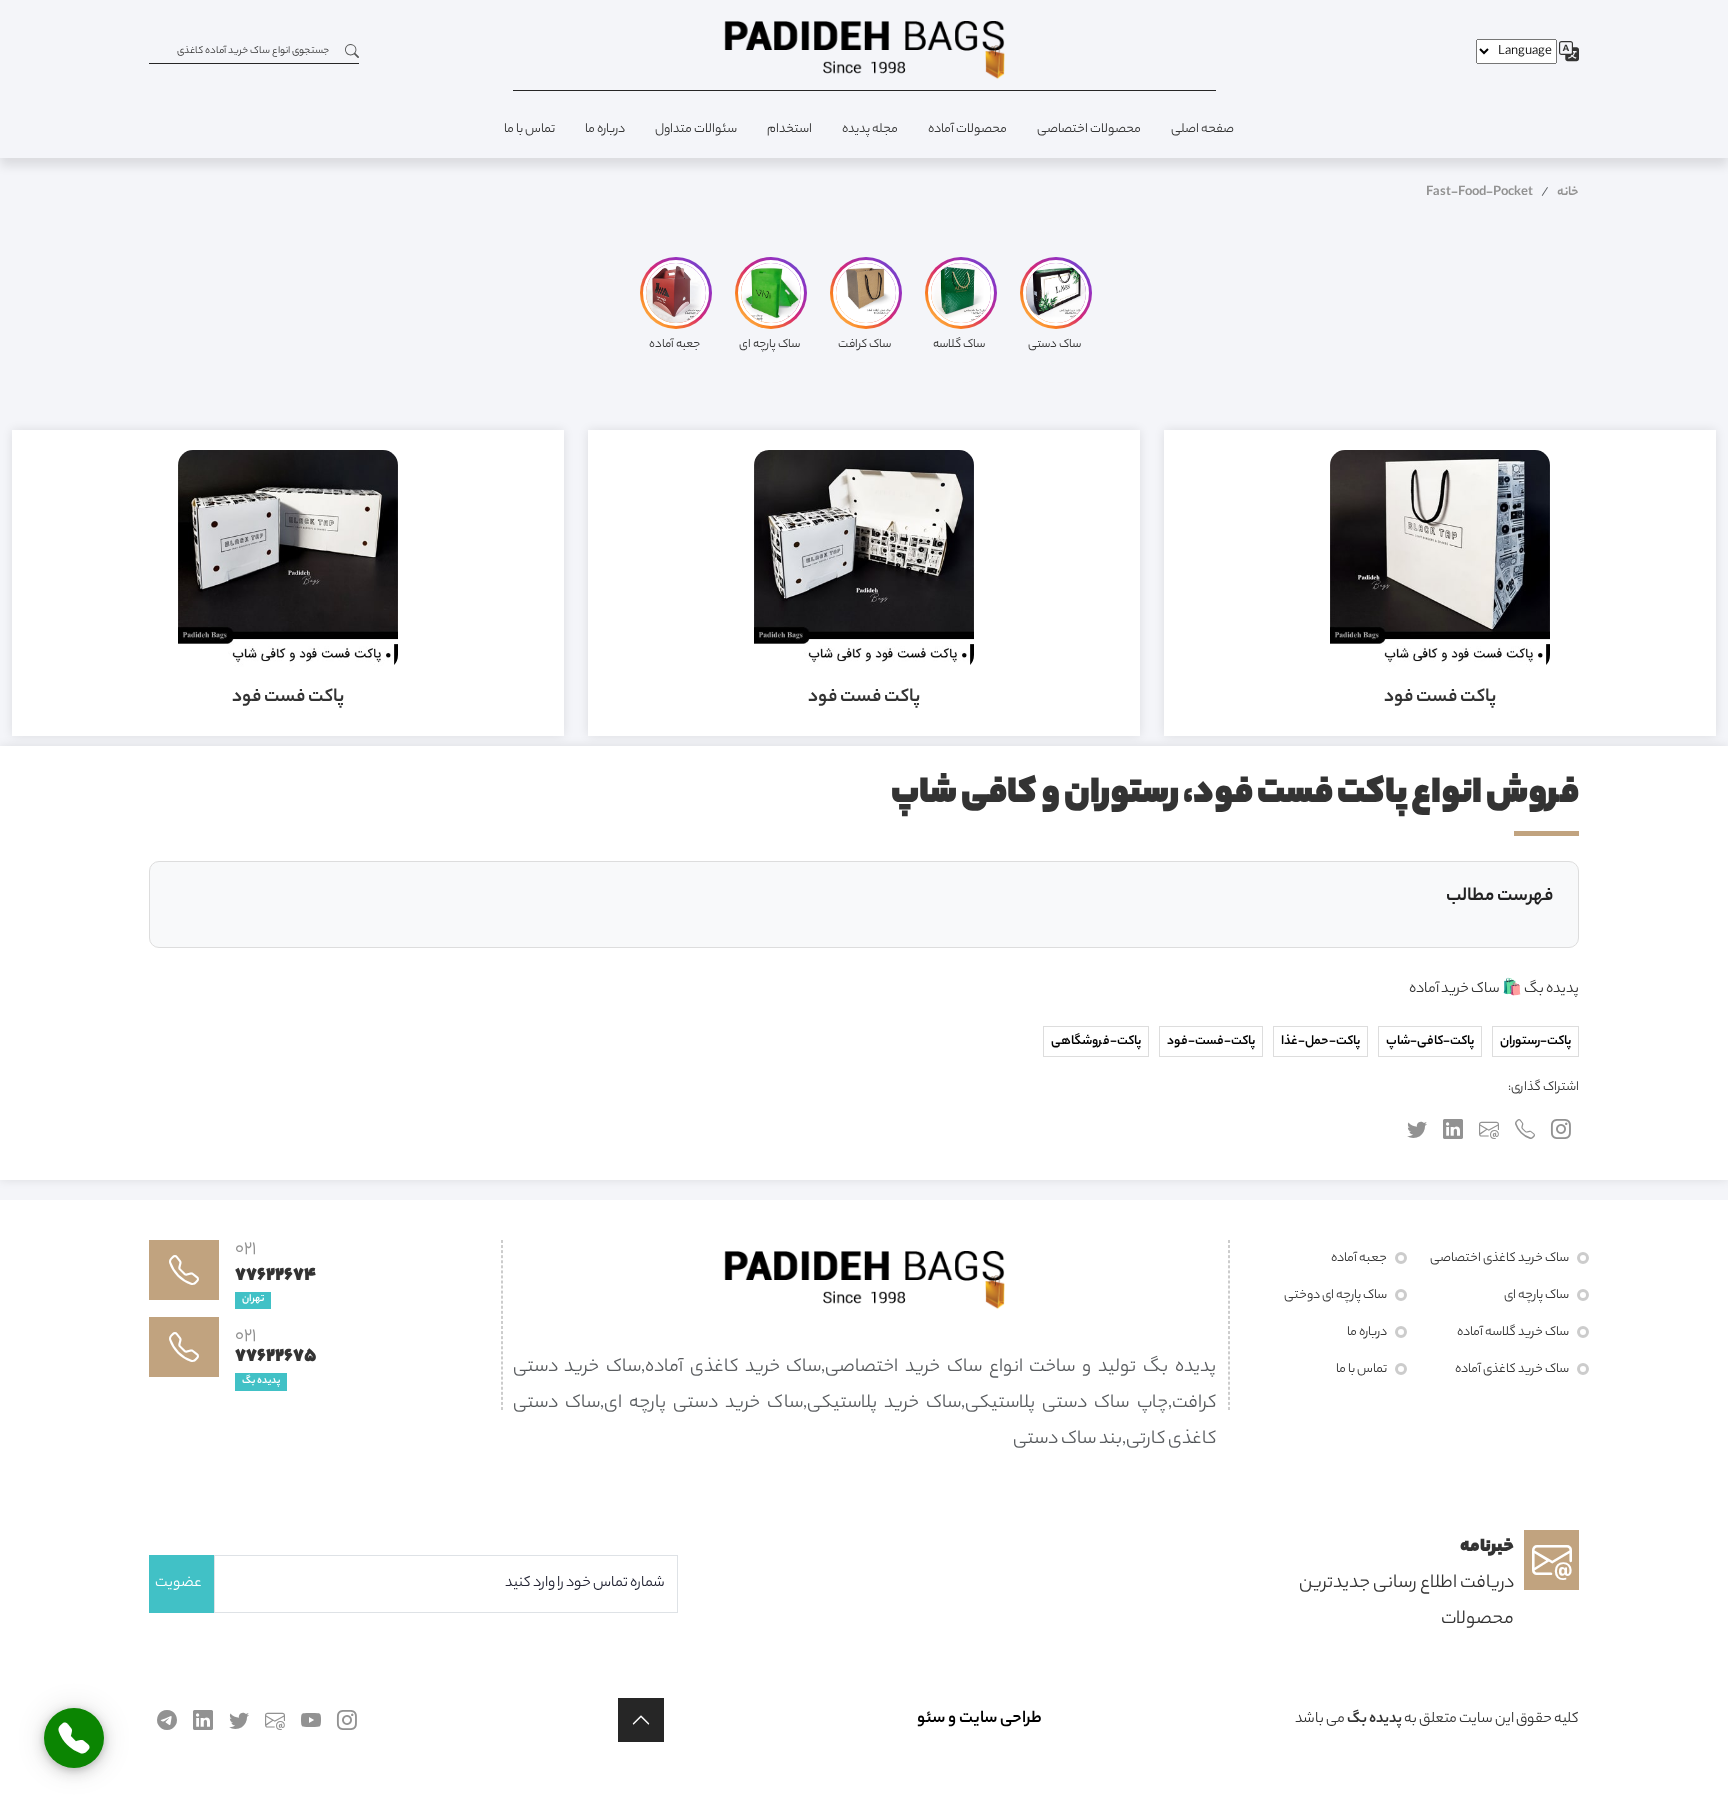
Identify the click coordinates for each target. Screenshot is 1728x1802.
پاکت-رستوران (1535, 1041)
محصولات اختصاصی (1089, 129)
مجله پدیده (870, 129)
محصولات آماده (967, 129)
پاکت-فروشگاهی (1096, 1041)
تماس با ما (529, 129)
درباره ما (605, 129)
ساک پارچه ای (1536, 1295)
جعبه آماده (1359, 1258)
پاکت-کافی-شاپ (1430, 1041)
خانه (1568, 192)
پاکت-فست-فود (1211, 1041)
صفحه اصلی (1202, 129)
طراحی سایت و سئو (979, 1719)
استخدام (789, 129)
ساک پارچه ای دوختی (1335, 1295)
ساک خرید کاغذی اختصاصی (1499, 1258)
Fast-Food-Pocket (1479, 192)
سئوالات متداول (696, 129)
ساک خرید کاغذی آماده (1512, 1369)
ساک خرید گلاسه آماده (1513, 1332)
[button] (641, 1720)
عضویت (178, 1584)
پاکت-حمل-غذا (1320, 1041)
